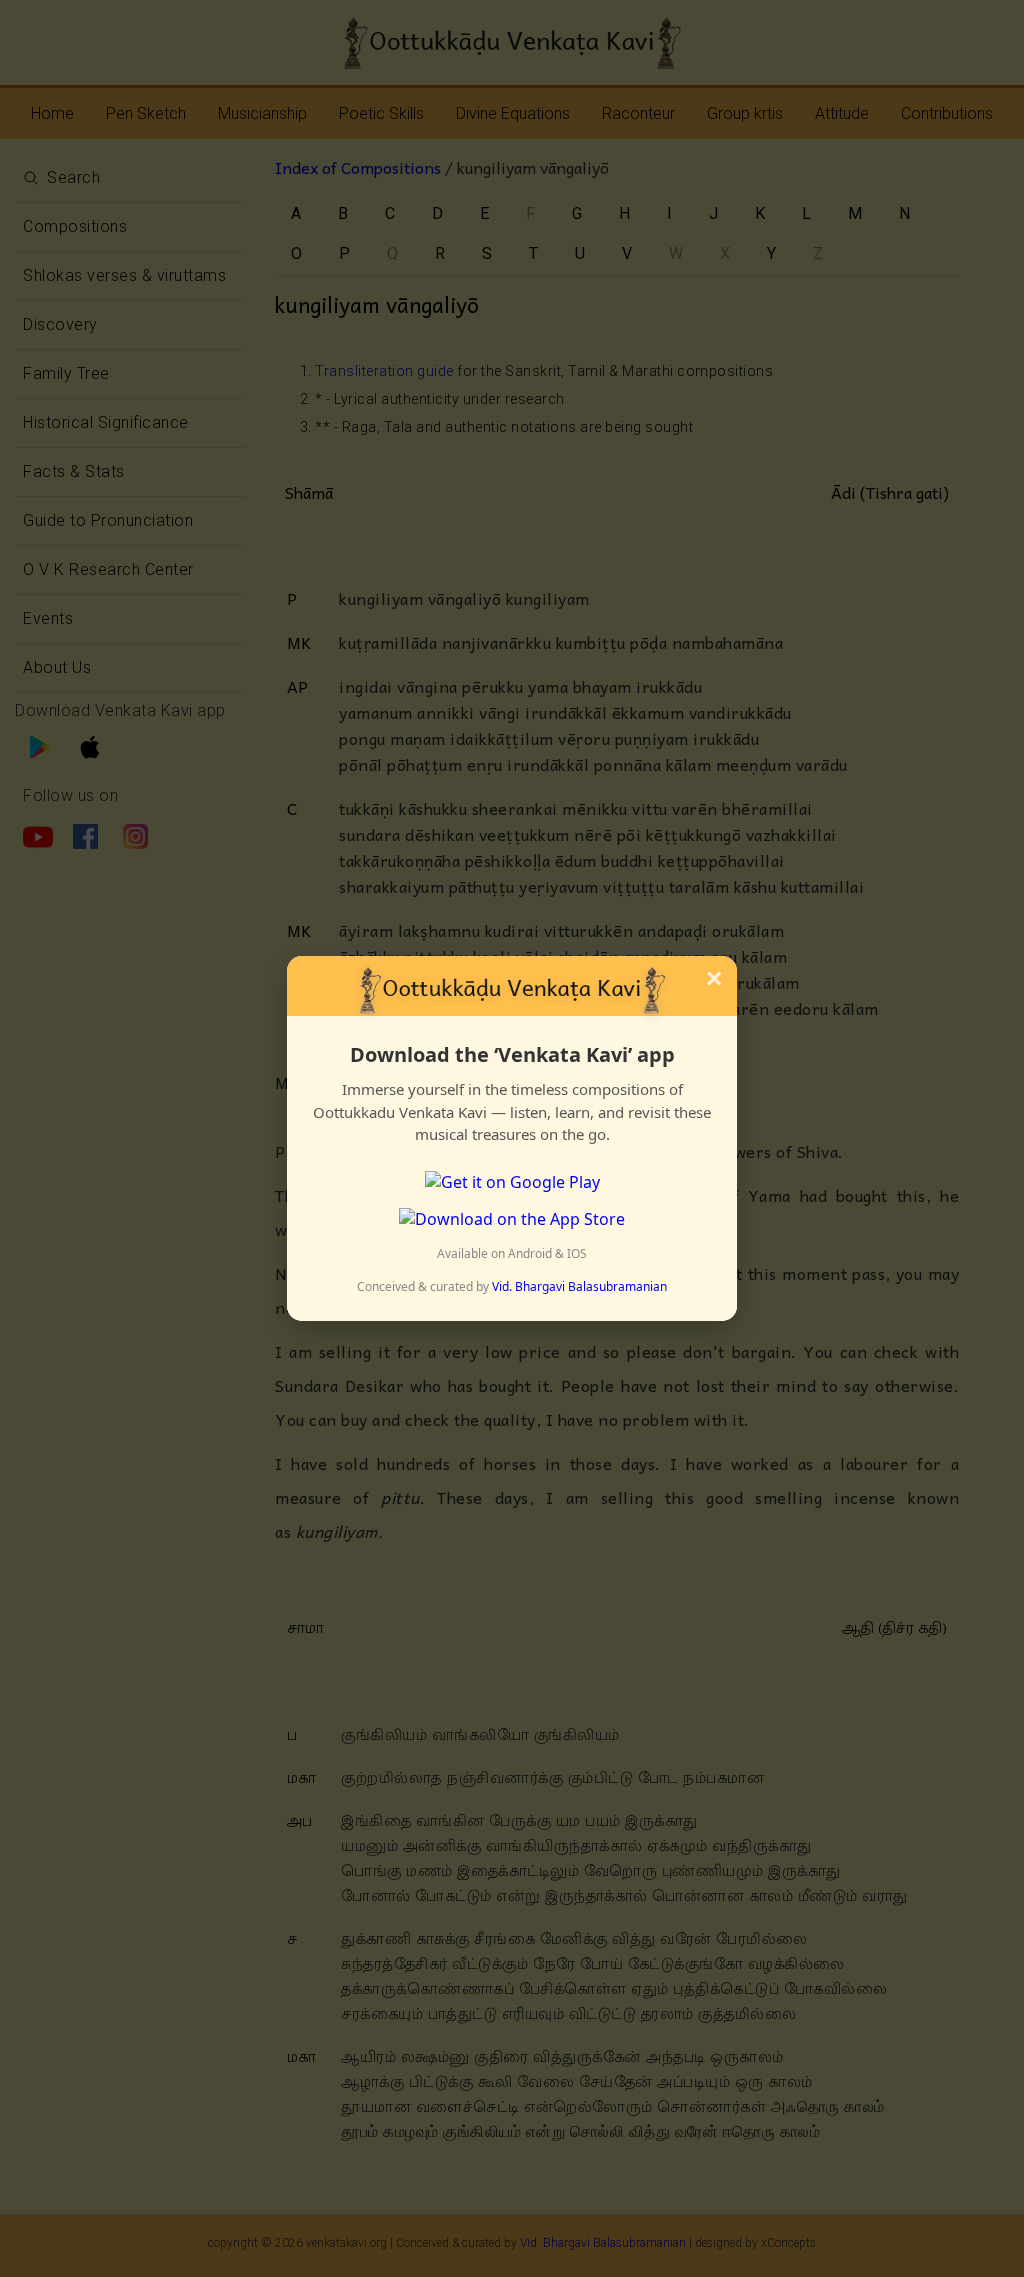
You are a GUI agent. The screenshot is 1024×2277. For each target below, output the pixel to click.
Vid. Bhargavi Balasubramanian (579, 1286)
